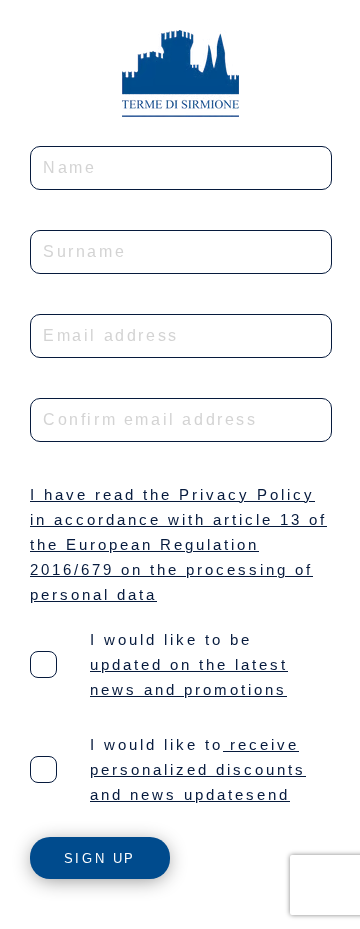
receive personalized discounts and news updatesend (198, 769)
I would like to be (171, 639)
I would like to (156, 744)
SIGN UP (100, 858)
